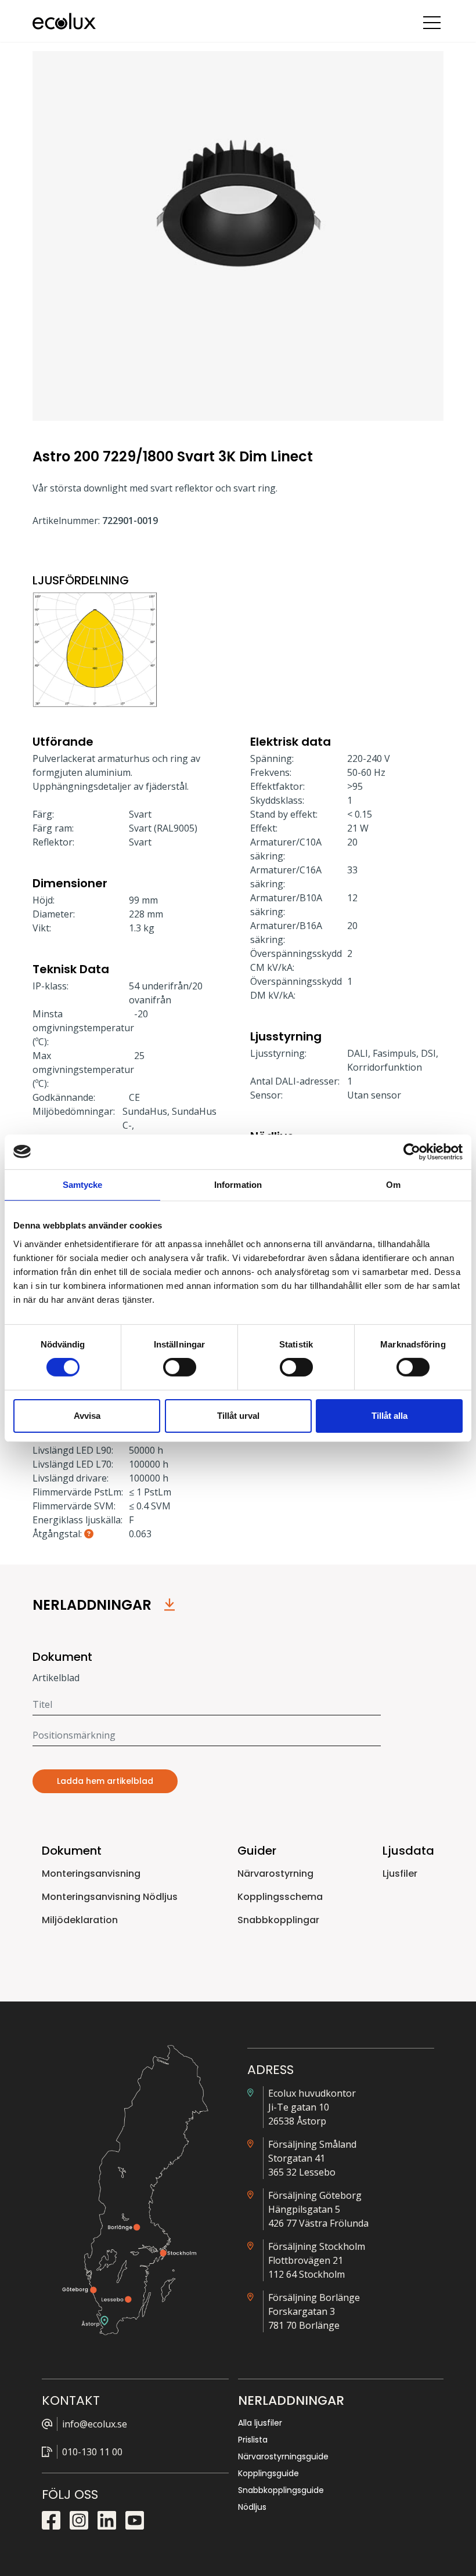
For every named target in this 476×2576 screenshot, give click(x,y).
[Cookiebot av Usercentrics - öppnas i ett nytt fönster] (412, 1151)
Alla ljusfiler (260, 2423)
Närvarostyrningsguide (283, 2456)
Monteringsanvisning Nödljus (110, 1897)
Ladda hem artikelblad (105, 1781)
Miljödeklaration (80, 1920)
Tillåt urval (238, 1416)
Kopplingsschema (280, 1897)
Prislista (253, 2440)
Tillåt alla (390, 1416)
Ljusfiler (400, 1874)
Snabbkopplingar (278, 1920)
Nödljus (252, 2507)
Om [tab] (393, 1184)
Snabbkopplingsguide (281, 2490)
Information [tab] (238, 1184)
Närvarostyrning (275, 1874)
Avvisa (87, 1416)
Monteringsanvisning (91, 1874)
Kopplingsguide (268, 2473)
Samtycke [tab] (83, 1184)
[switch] (180, 1367)
